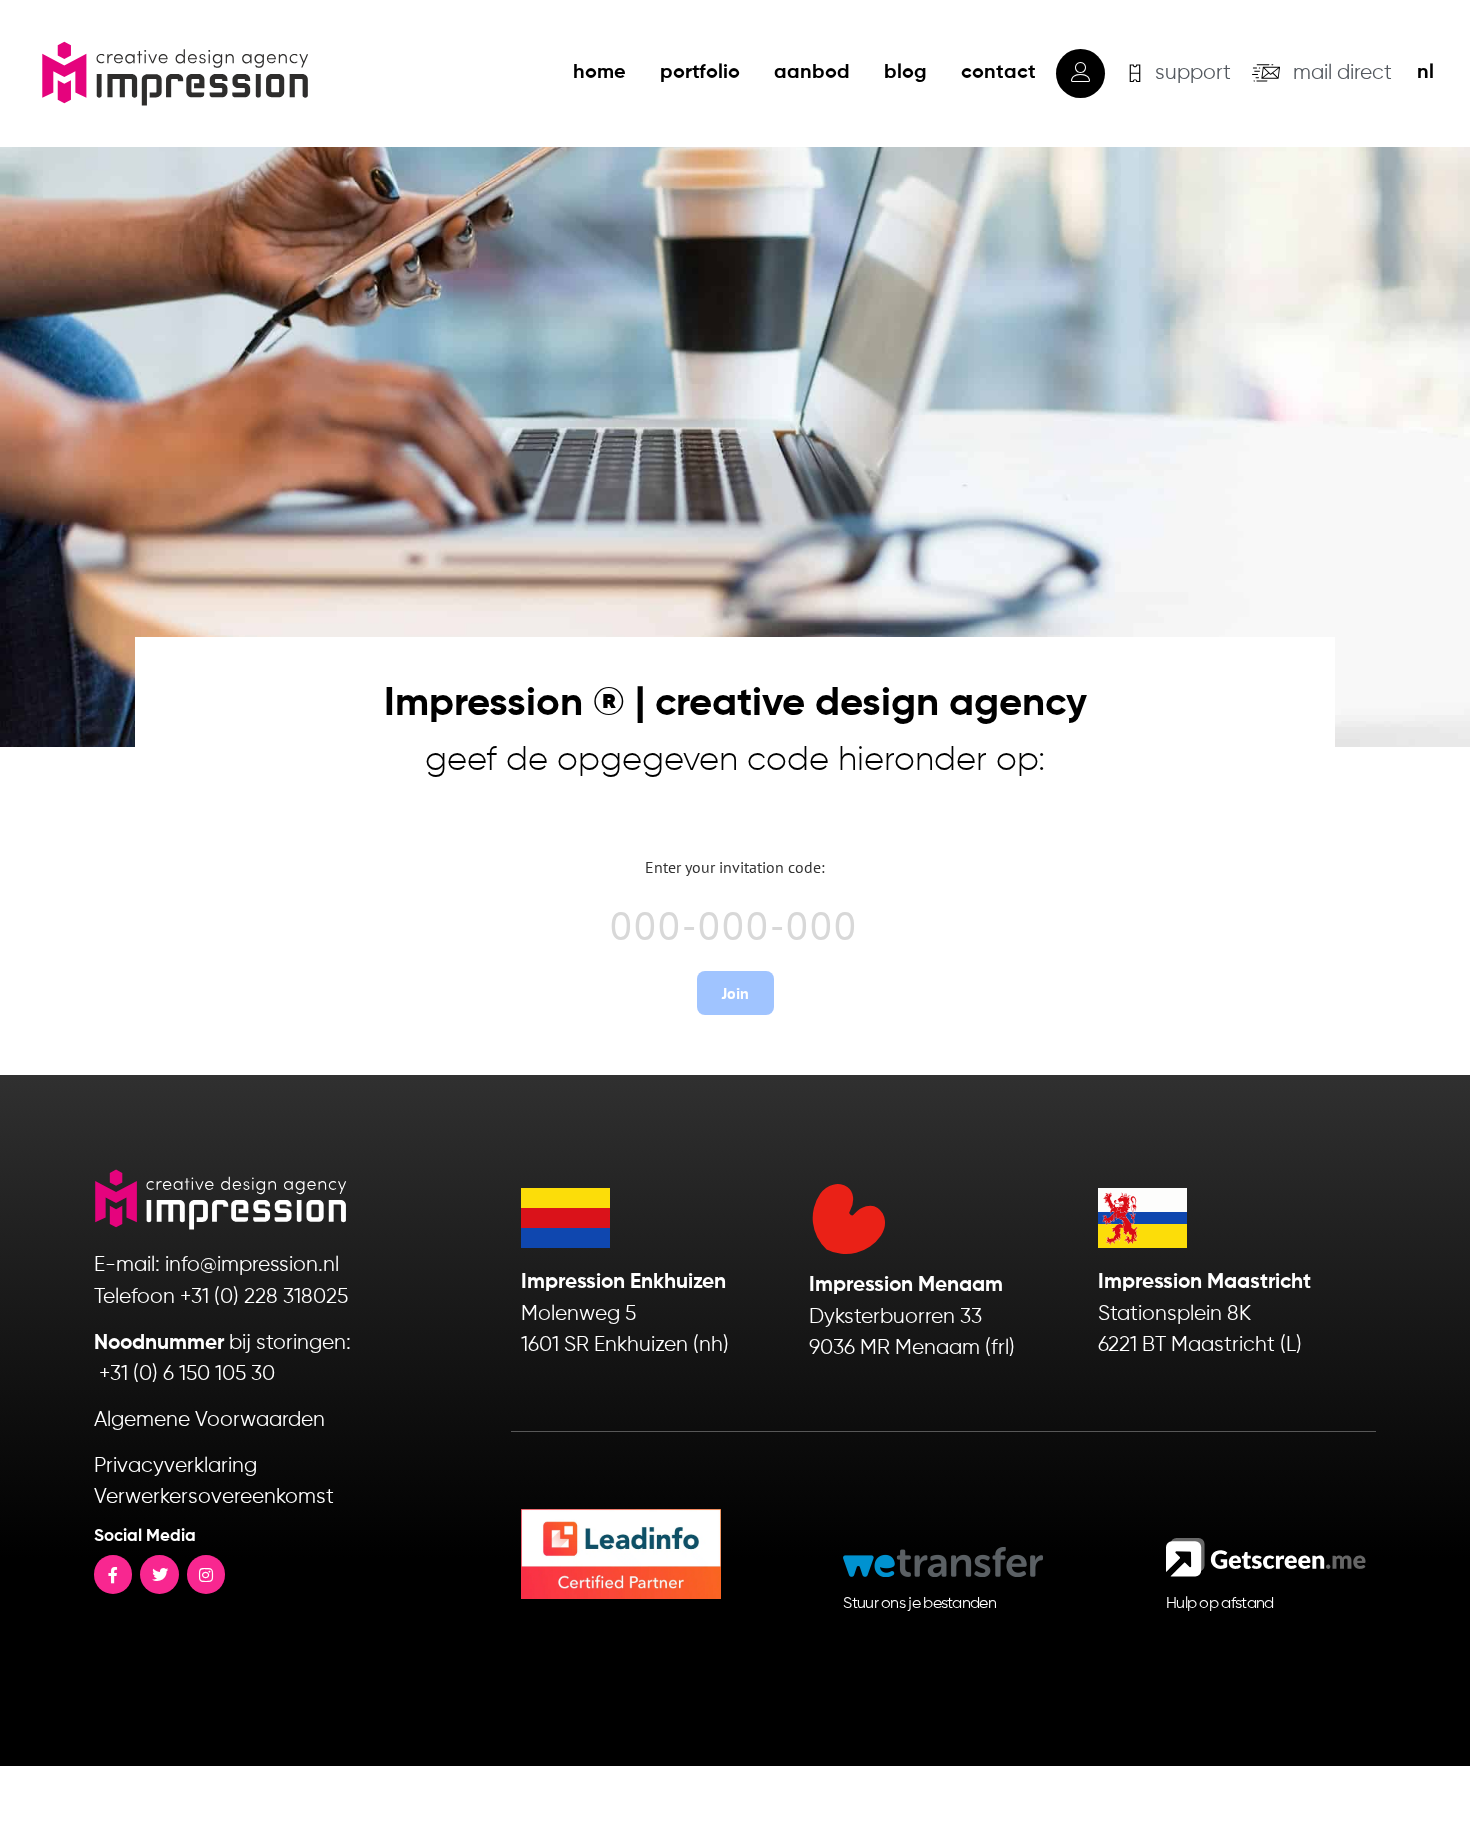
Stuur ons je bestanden (919, 1604)
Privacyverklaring (175, 1466)
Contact (998, 73)
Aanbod (812, 73)
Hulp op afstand (1220, 1604)
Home (599, 73)
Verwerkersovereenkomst (214, 1497)
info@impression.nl (252, 1265)
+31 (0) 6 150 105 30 (187, 1374)
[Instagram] (206, 1574)
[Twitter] (159, 1574)
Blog (905, 73)
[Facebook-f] (113, 1574)
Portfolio (700, 73)
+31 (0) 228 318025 (264, 1297)
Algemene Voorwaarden (209, 1420)
